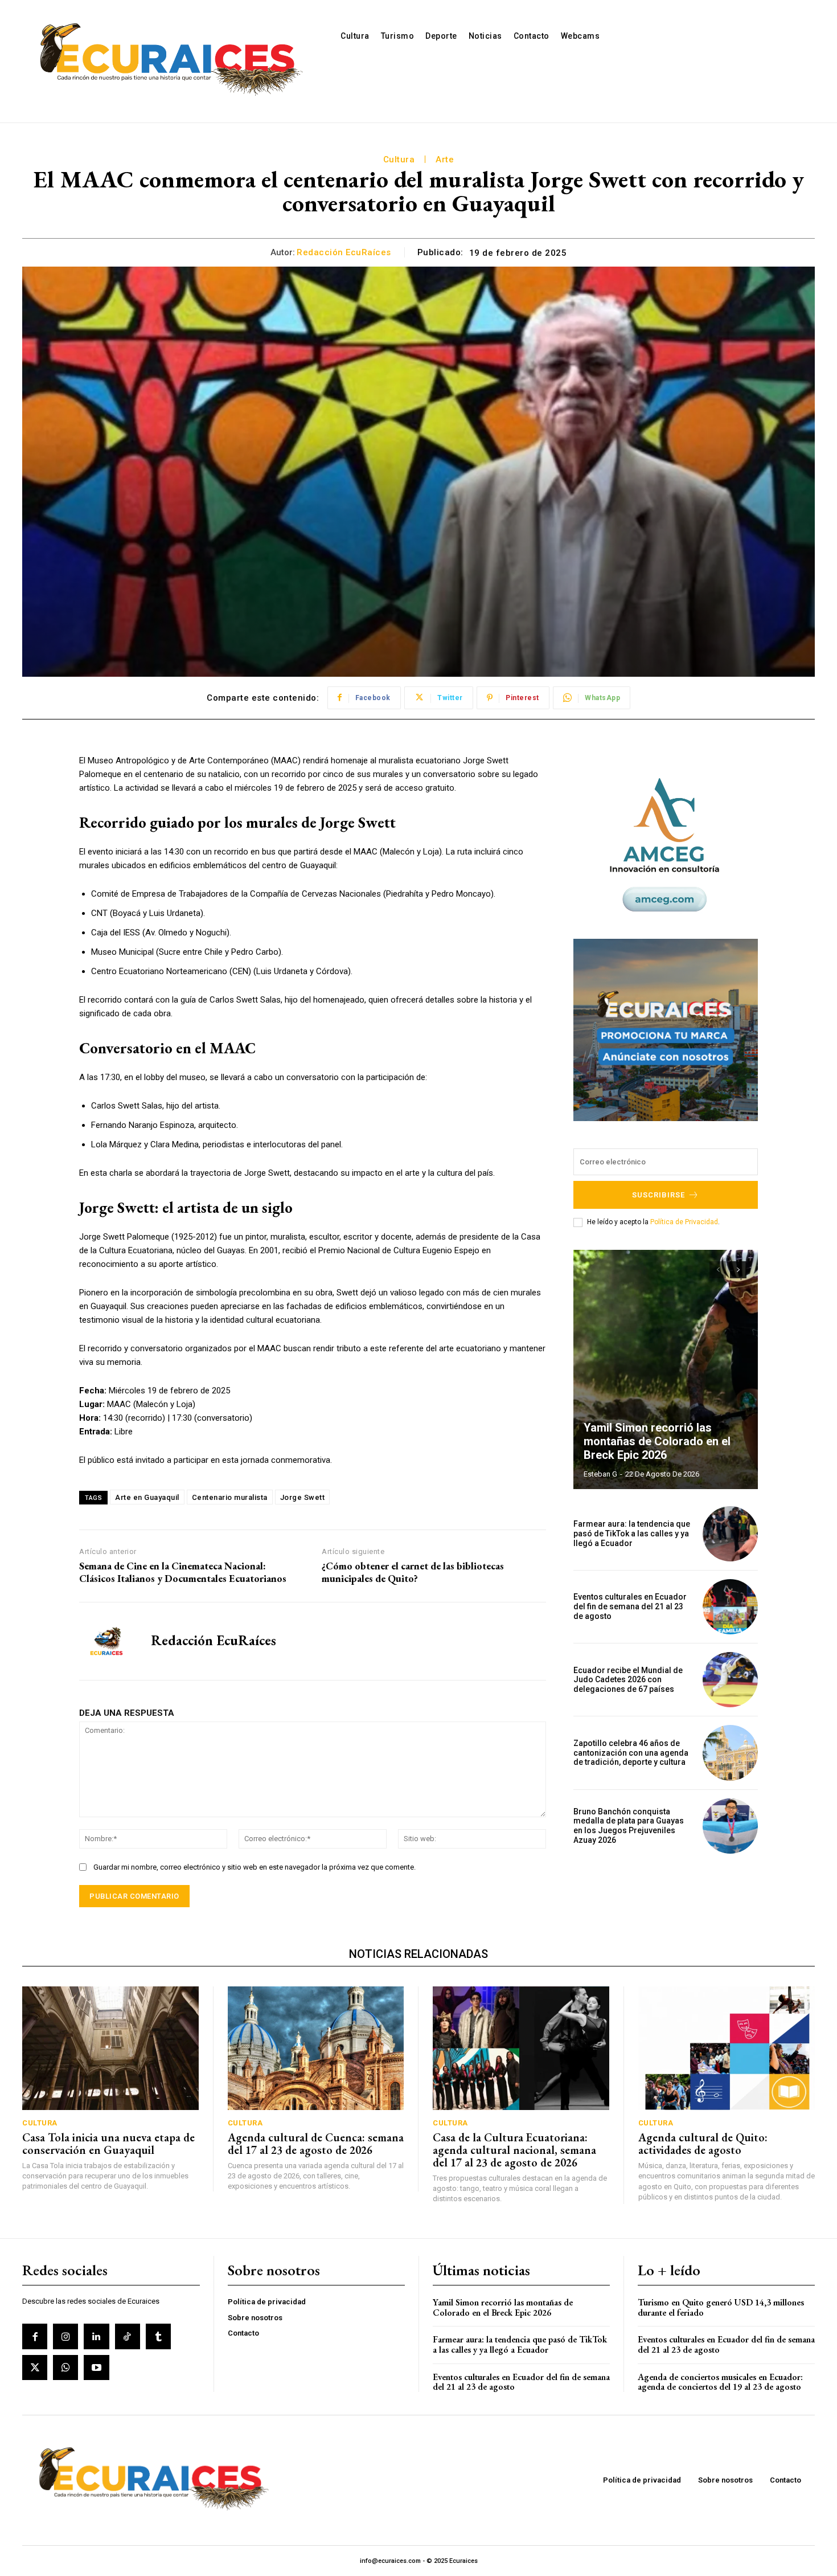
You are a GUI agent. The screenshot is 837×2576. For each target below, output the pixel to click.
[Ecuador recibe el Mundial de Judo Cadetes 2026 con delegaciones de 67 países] (730, 1680)
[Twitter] (35, 2368)
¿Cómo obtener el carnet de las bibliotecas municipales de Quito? (413, 1572)
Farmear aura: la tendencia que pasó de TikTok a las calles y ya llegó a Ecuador (632, 1534)
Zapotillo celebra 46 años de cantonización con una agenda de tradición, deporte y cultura (631, 1753)
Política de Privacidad (684, 1222)
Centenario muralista (230, 1497)
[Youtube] (96, 2368)
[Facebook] (35, 2336)
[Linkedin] (96, 2336)
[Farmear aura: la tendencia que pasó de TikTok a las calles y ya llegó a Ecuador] (730, 1534)
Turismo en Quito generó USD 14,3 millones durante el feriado (721, 2307)
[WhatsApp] (65, 2368)
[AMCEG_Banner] (666, 845)
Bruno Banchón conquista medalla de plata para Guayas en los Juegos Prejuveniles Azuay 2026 (629, 1826)
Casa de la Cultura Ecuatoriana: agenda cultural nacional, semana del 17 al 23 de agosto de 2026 (514, 2150)
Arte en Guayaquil (147, 1497)
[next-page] (738, 1270)
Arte (445, 160)
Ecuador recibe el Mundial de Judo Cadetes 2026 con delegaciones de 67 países (628, 1680)
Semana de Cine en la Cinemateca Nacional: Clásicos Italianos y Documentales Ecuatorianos (183, 1572)
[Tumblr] (158, 2336)
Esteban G (600, 1474)
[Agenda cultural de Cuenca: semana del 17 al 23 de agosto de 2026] (316, 2048)
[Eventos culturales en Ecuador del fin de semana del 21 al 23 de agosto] (730, 1607)
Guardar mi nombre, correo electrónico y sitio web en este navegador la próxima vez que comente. (255, 1867)
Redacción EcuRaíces (344, 252)
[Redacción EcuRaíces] (106, 1641)
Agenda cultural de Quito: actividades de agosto (703, 2144)
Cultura (399, 160)
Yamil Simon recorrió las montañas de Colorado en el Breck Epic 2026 (657, 1441)
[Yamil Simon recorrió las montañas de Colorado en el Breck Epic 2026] (666, 1369)
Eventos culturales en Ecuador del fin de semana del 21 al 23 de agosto (630, 1606)
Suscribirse (658, 1195)
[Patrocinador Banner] (666, 1030)
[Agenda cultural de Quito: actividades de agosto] (727, 2048)
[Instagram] (65, 2336)
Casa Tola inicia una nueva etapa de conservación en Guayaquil (108, 2144)
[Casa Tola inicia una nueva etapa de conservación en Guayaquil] (110, 2048)
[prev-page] (718, 1270)
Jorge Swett (303, 1497)
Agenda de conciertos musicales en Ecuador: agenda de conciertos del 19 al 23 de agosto (720, 2382)
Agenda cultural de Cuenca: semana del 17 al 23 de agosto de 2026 (316, 2144)
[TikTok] (128, 2336)
